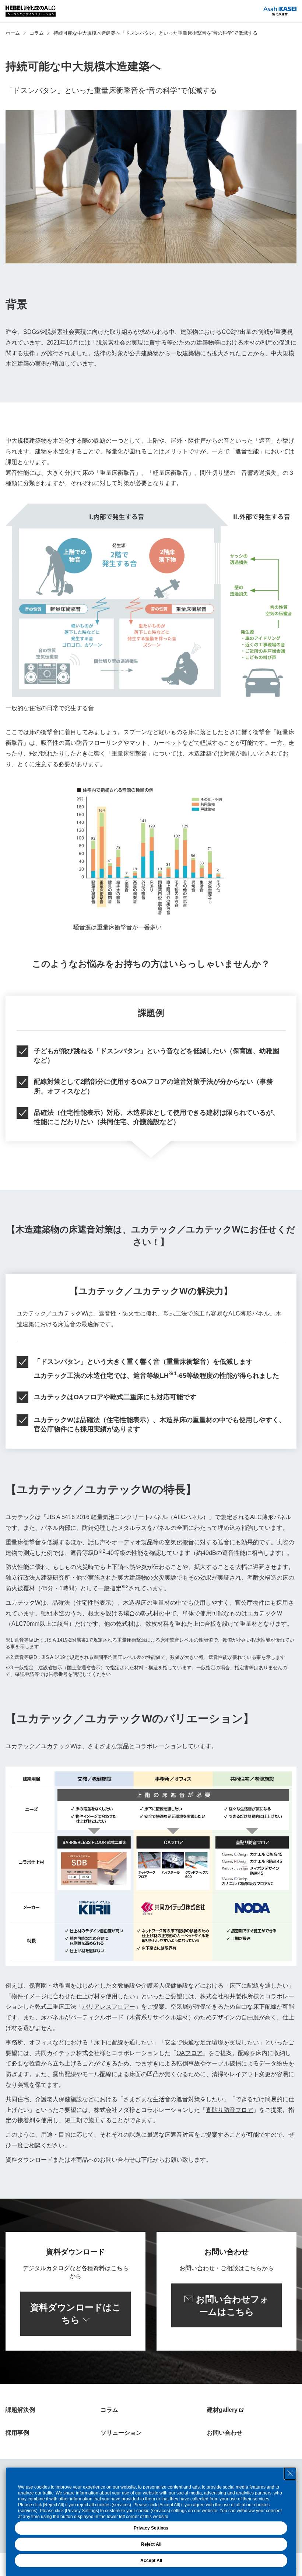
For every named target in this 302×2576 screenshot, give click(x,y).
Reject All (151, 2544)
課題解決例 (20, 2410)
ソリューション (121, 2433)
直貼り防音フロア (229, 2110)
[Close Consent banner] (290, 2473)
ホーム (13, 33)
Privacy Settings (151, 2528)
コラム (37, 33)
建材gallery (222, 2410)
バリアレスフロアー (109, 2007)
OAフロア (189, 2053)
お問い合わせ (225, 2433)
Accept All (151, 2561)
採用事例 (17, 2433)
